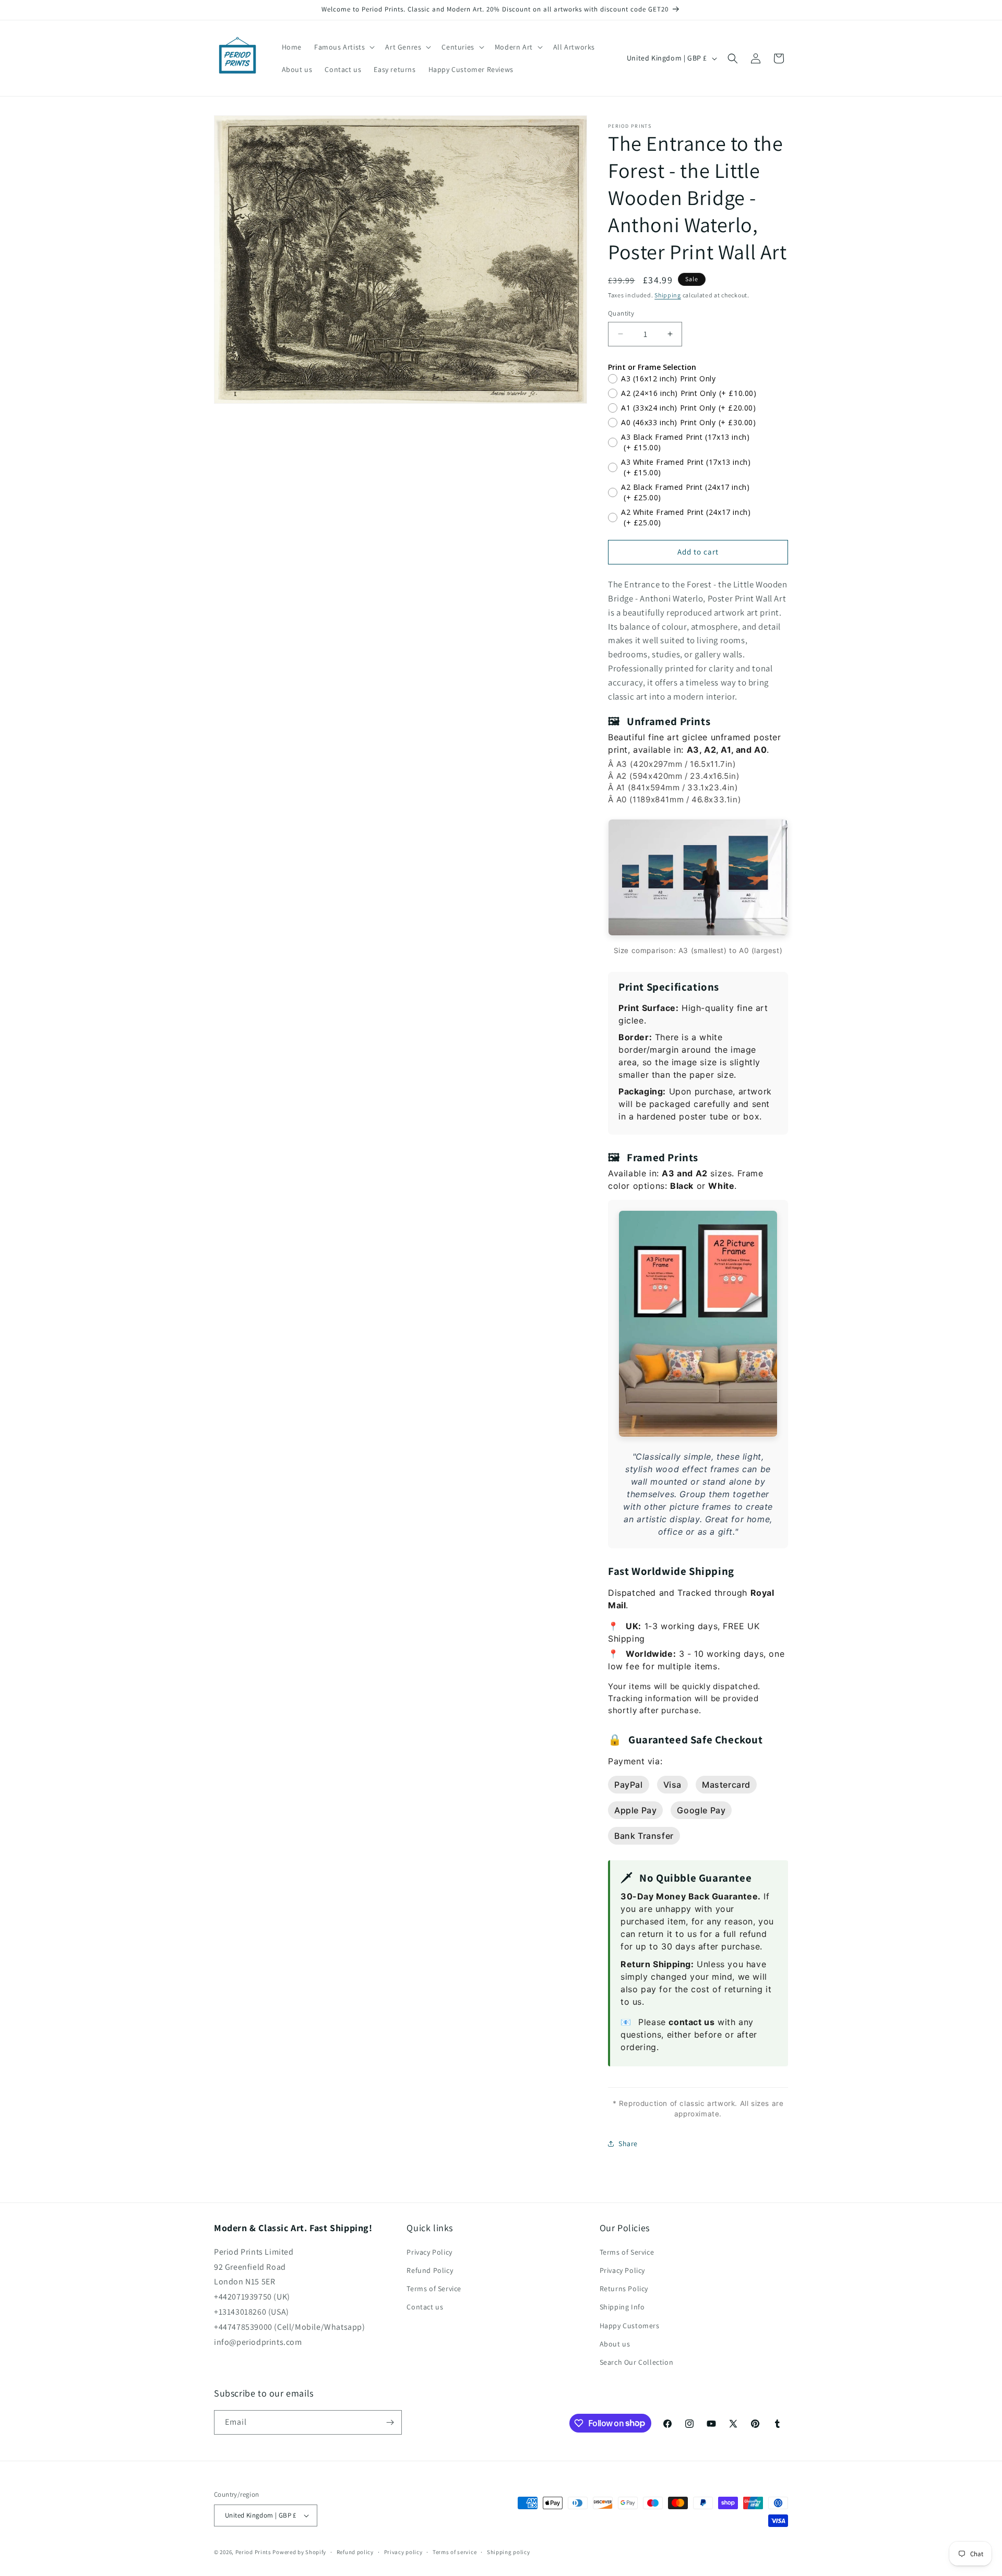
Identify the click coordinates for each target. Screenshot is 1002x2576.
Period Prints (253, 2552)
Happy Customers (630, 2326)
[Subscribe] (390, 2422)
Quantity (621, 313)
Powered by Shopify (299, 2552)
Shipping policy (509, 2552)
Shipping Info (622, 2307)
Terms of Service (434, 2289)
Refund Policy (430, 2270)
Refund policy (355, 2552)
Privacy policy (403, 2552)
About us (615, 2344)
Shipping (668, 295)
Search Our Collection (637, 2362)
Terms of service (455, 2552)
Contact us (425, 2307)
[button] (343, 47)
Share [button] (628, 2144)
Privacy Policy (429, 2252)
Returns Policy (624, 2289)
